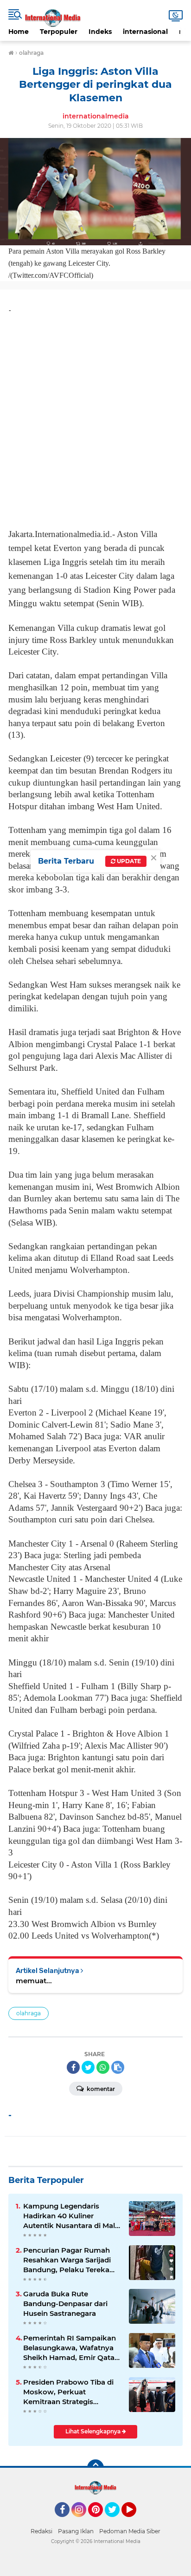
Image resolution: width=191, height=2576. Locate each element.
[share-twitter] (88, 2067)
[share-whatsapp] (103, 2067)
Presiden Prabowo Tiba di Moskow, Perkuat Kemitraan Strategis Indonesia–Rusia (68, 2392)
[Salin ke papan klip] (118, 2067)
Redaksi (41, 2531)
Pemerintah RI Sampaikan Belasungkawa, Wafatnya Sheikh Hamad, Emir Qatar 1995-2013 (70, 2348)
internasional (145, 32)
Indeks (100, 32)
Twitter (116, 2521)
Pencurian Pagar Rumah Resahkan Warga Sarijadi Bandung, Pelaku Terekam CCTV (70, 2260)
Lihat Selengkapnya (94, 2431)
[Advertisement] (95, 418)
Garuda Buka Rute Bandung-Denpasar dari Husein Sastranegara (65, 2304)
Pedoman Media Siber (130, 2531)
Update (128, 861)
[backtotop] (95, 2468)
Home (19, 32)
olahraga (29, 2013)
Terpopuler (59, 32)
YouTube (135, 2521)
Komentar (100, 2089)
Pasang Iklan (76, 2531)
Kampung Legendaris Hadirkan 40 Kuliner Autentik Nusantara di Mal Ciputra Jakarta (69, 2216)
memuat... (34, 1981)
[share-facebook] (73, 2067)
